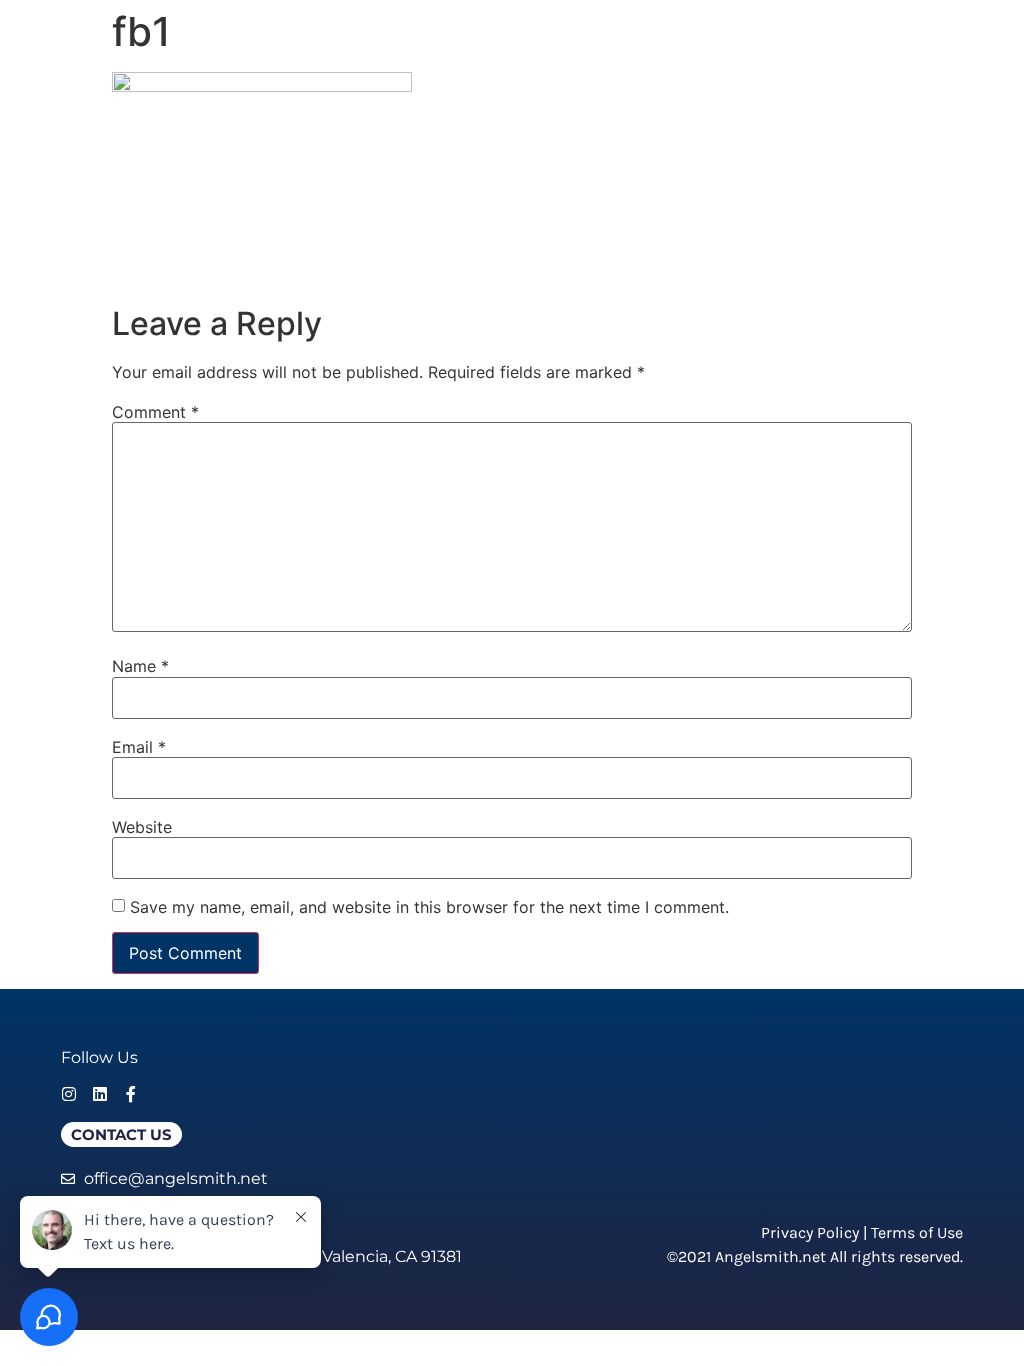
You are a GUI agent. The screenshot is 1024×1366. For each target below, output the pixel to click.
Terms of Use (917, 1232)
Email (139, 747)
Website (142, 827)
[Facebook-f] (131, 1094)
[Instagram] (69, 1094)
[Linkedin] (100, 1094)
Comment (155, 412)
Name (140, 666)
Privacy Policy (810, 1232)
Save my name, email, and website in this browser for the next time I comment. (429, 907)
